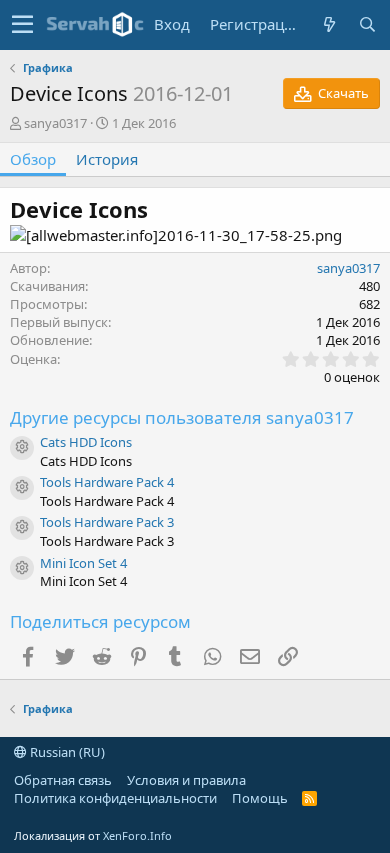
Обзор (33, 159)
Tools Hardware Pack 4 (107, 482)
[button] (22, 25)
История (107, 159)
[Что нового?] (329, 24)
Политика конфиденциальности (115, 798)
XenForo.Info (137, 835)
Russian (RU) (66, 752)
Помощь (260, 798)
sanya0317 (55, 123)
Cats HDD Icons (86, 442)
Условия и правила (186, 780)
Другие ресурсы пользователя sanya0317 (182, 417)
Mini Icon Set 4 (83, 563)
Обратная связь (63, 780)
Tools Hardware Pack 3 (107, 522)
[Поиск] (367, 24)
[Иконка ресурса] (22, 448)
